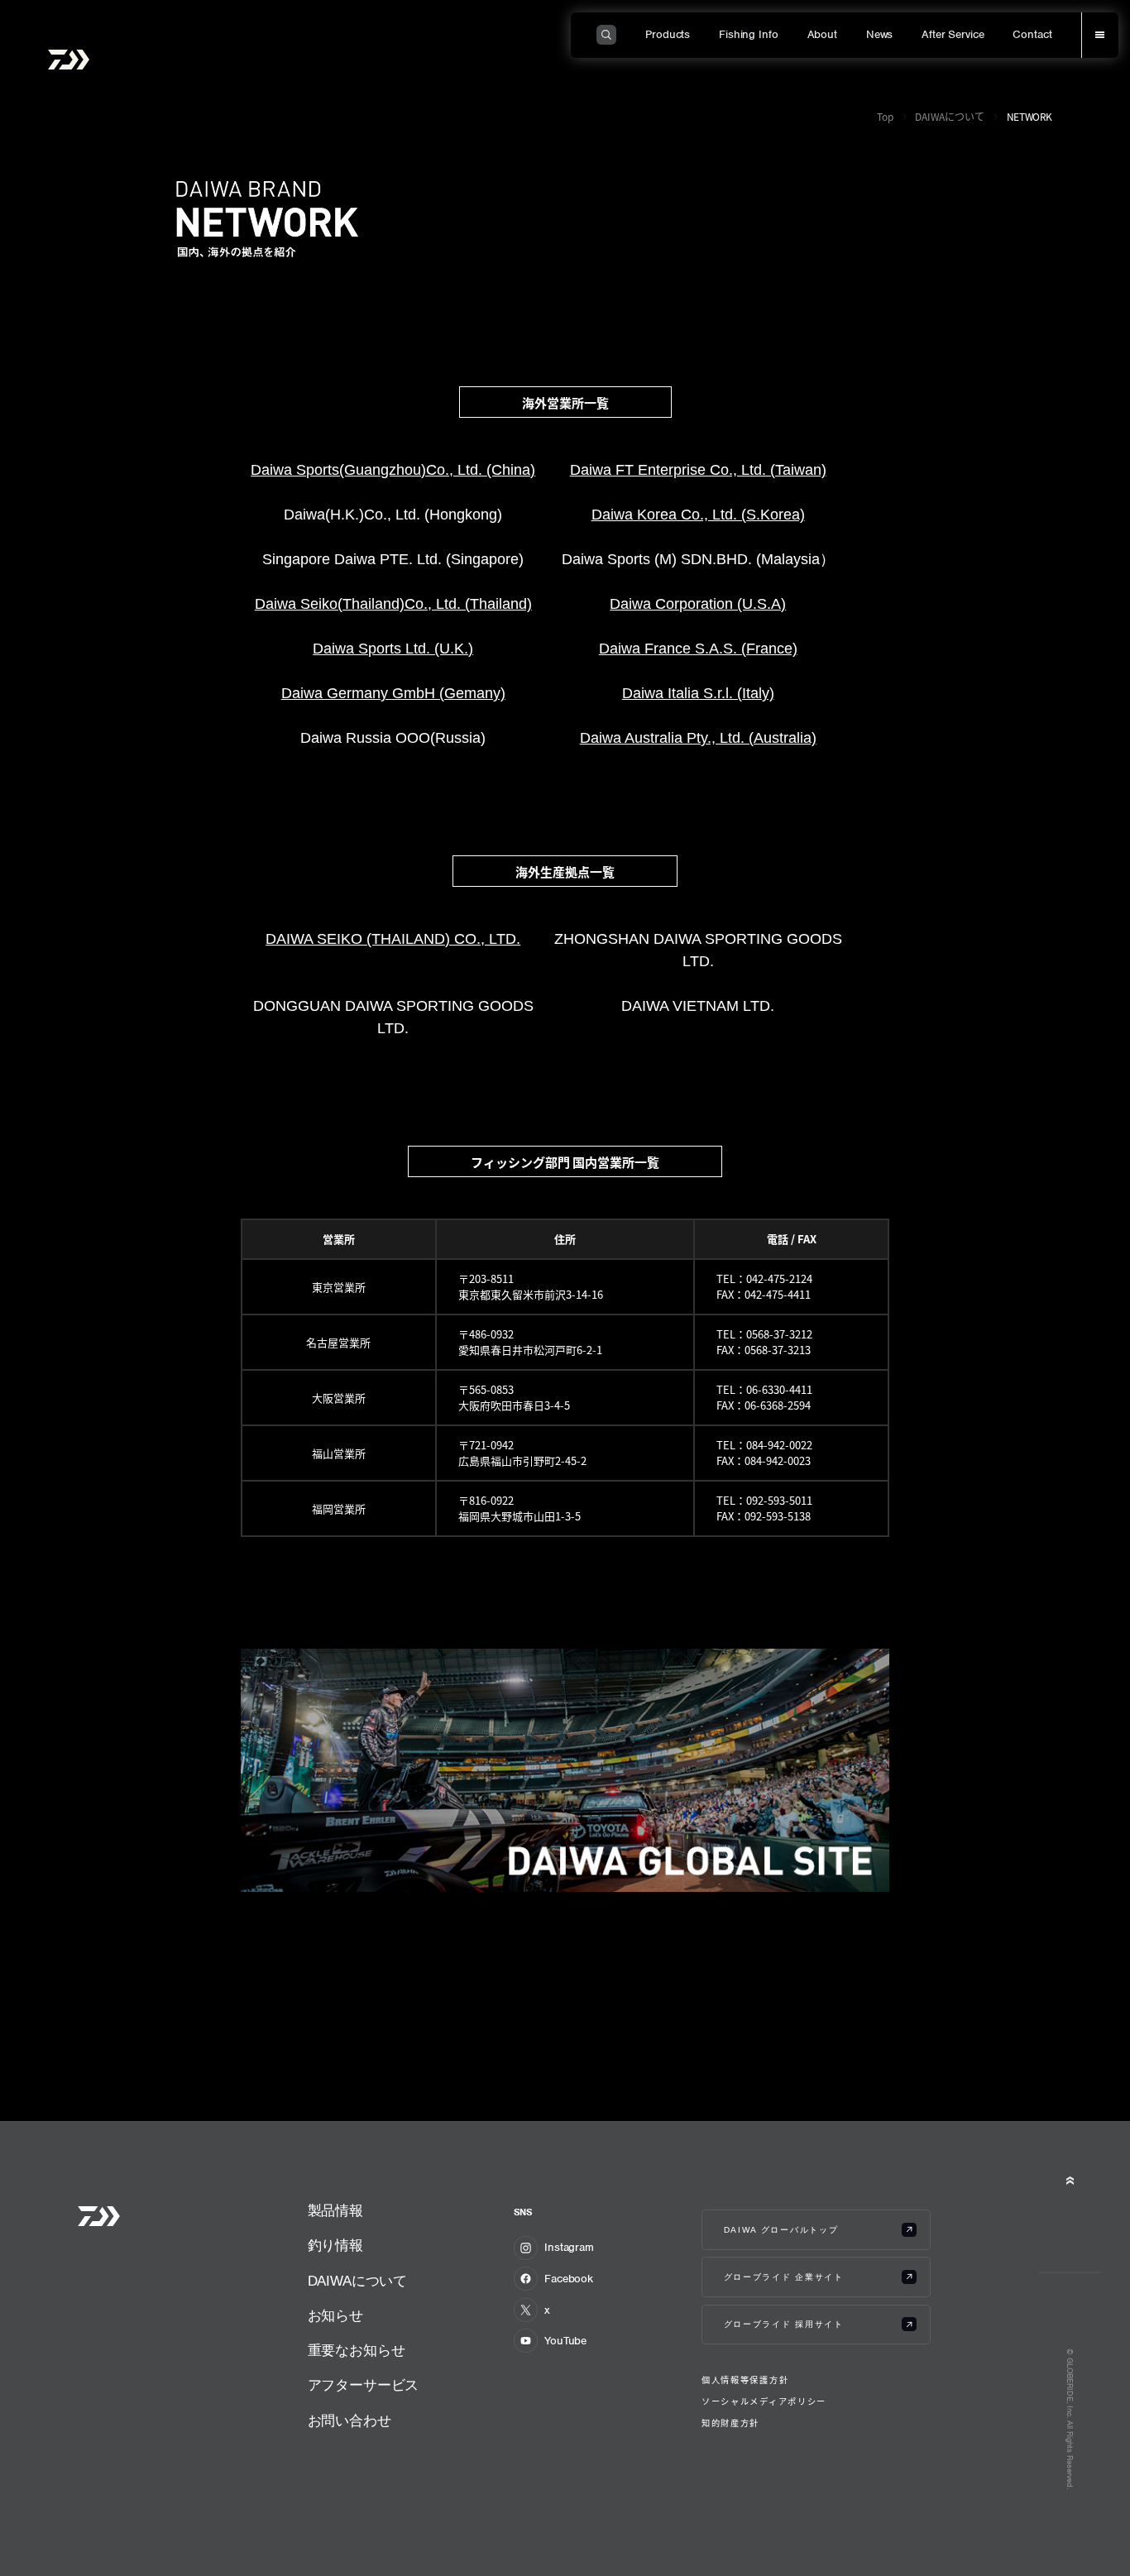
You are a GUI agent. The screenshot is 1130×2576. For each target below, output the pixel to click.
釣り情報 (335, 2246)
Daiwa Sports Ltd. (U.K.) (393, 649)
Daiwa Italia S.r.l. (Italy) (698, 693)
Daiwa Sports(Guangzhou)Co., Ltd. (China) (393, 470)
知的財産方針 (730, 2423)
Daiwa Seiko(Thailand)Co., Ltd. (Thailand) (393, 604)
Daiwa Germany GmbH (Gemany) (393, 693)
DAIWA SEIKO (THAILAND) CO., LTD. (393, 939)
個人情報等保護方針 (745, 2380)
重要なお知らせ (357, 2351)
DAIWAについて (950, 116)
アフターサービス (364, 2385)
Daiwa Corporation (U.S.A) (698, 604)
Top (885, 116)
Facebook (569, 2279)
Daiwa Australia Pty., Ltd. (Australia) (698, 738)
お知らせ (335, 2316)
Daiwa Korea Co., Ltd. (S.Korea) (698, 515)
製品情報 (335, 2211)
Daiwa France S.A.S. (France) (698, 649)
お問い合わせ (350, 2421)
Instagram (569, 2247)
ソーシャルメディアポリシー (764, 2401)
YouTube (565, 2341)
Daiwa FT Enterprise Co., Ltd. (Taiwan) (698, 470)
